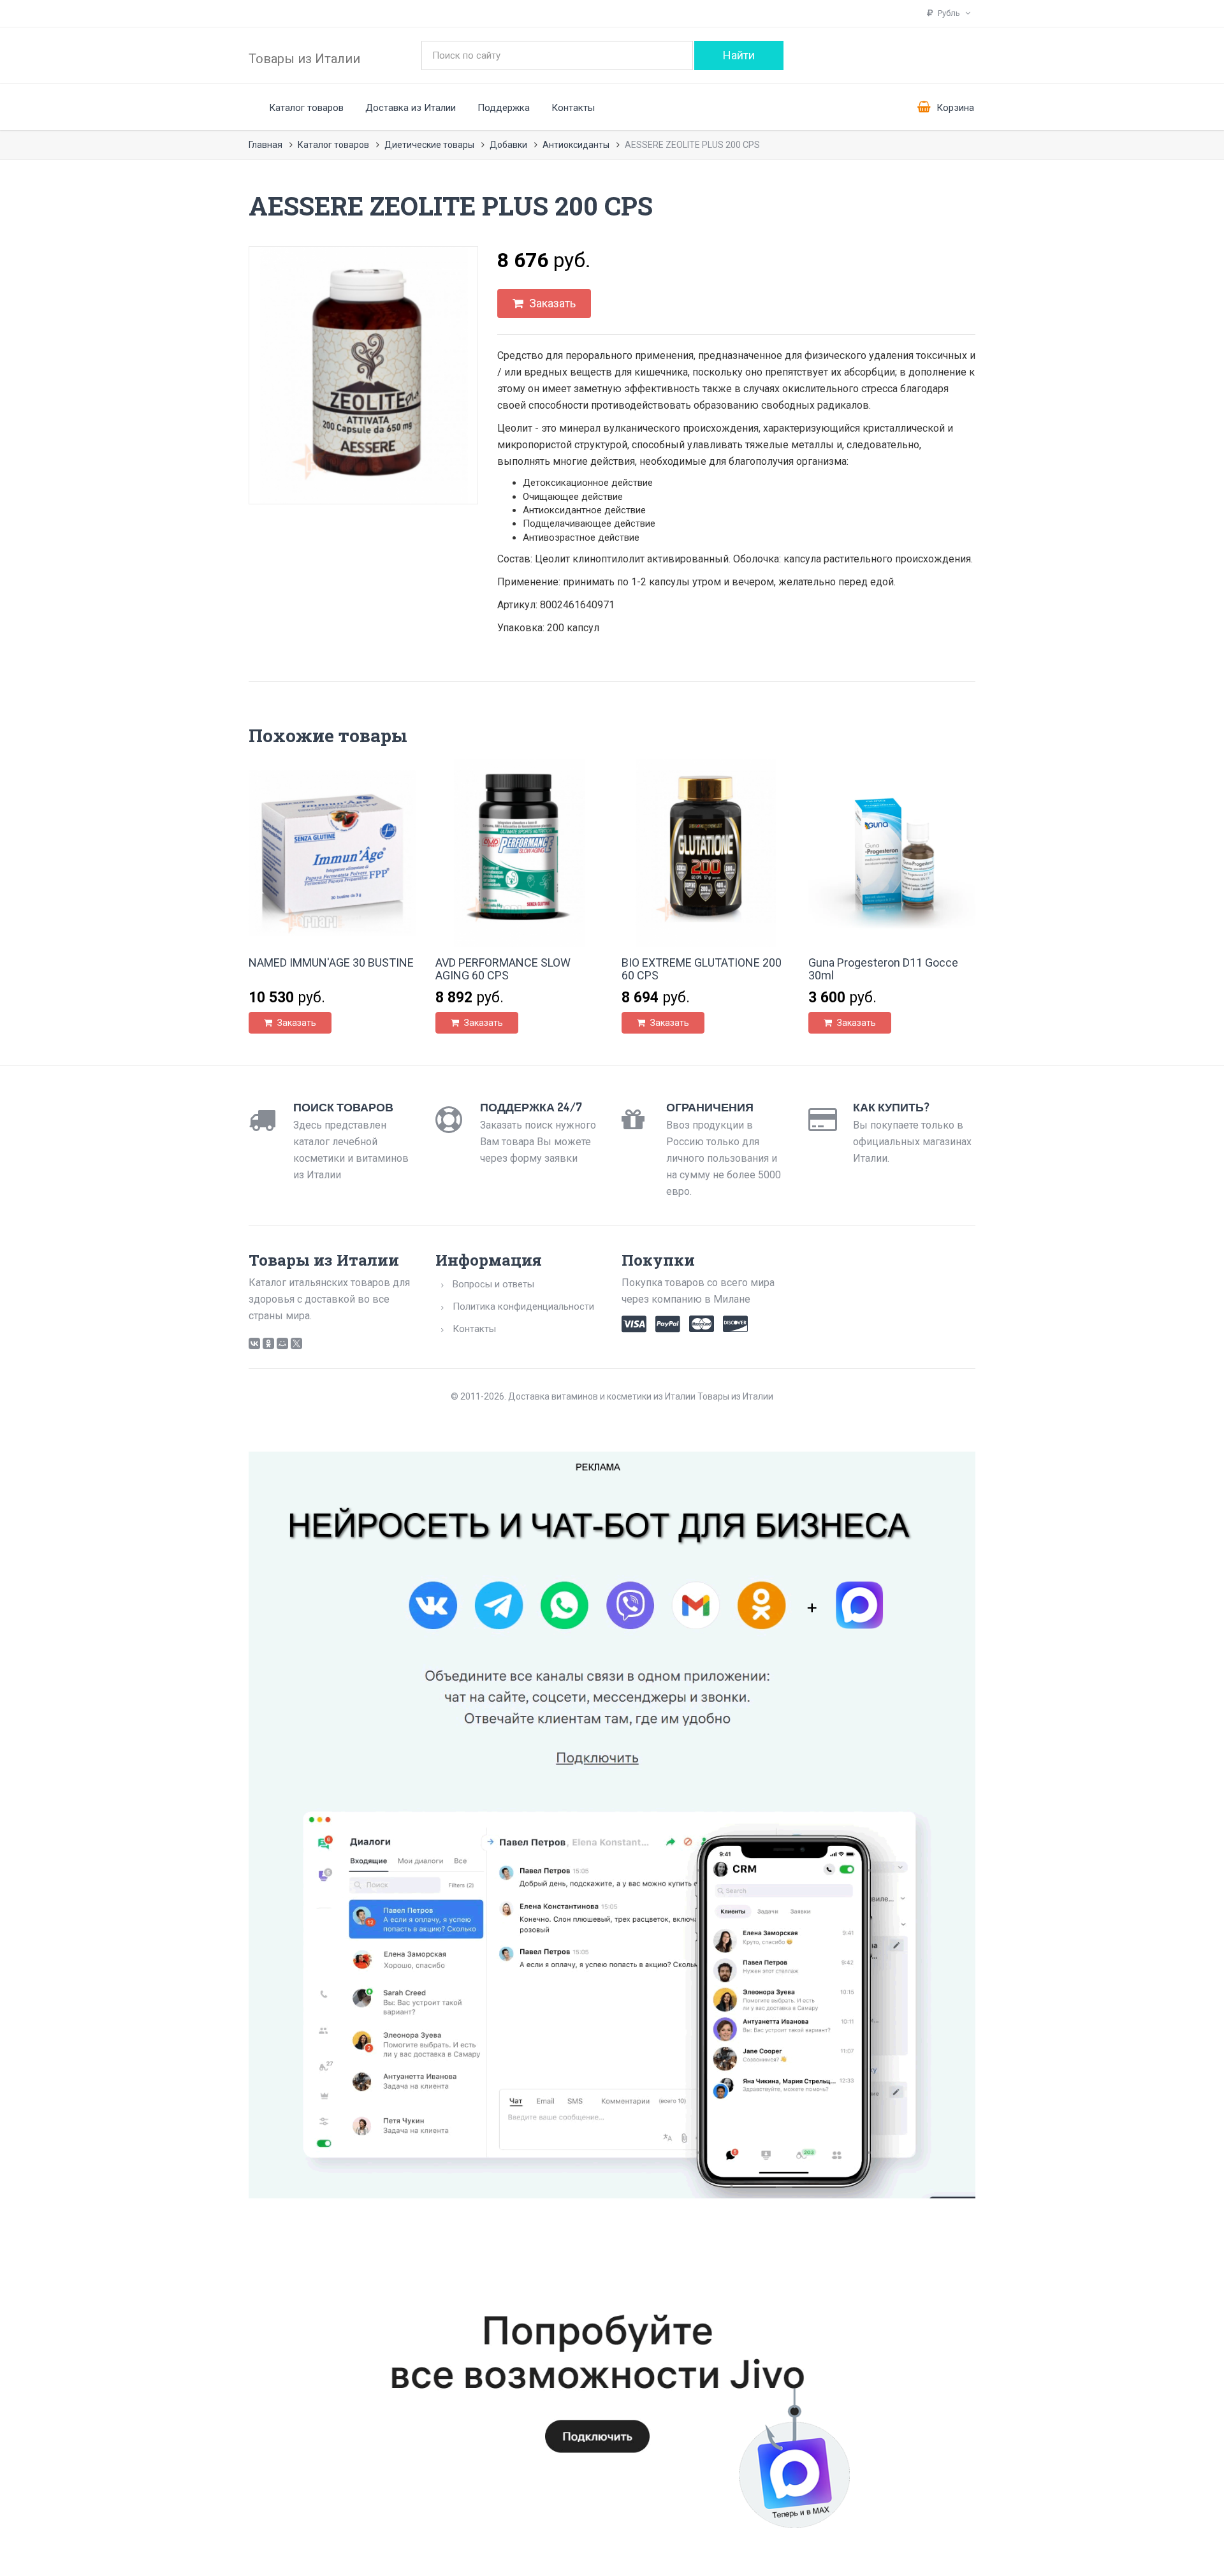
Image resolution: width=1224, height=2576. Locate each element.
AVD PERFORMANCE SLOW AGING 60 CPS (503, 969)
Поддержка (504, 108)
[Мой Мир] (282, 1343)
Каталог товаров (306, 108)
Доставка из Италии (411, 108)
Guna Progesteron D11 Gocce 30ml (883, 969)
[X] (296, 1343)
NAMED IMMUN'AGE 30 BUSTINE (331, 962)
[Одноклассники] (268, 1343)
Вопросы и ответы (493, 1284)
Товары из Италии (304, 59)
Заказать (551, 303)
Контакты (573, 108)
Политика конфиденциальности (523, 1306)
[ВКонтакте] (254, 1343)
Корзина (954, 108)
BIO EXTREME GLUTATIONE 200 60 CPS (702, 969)
